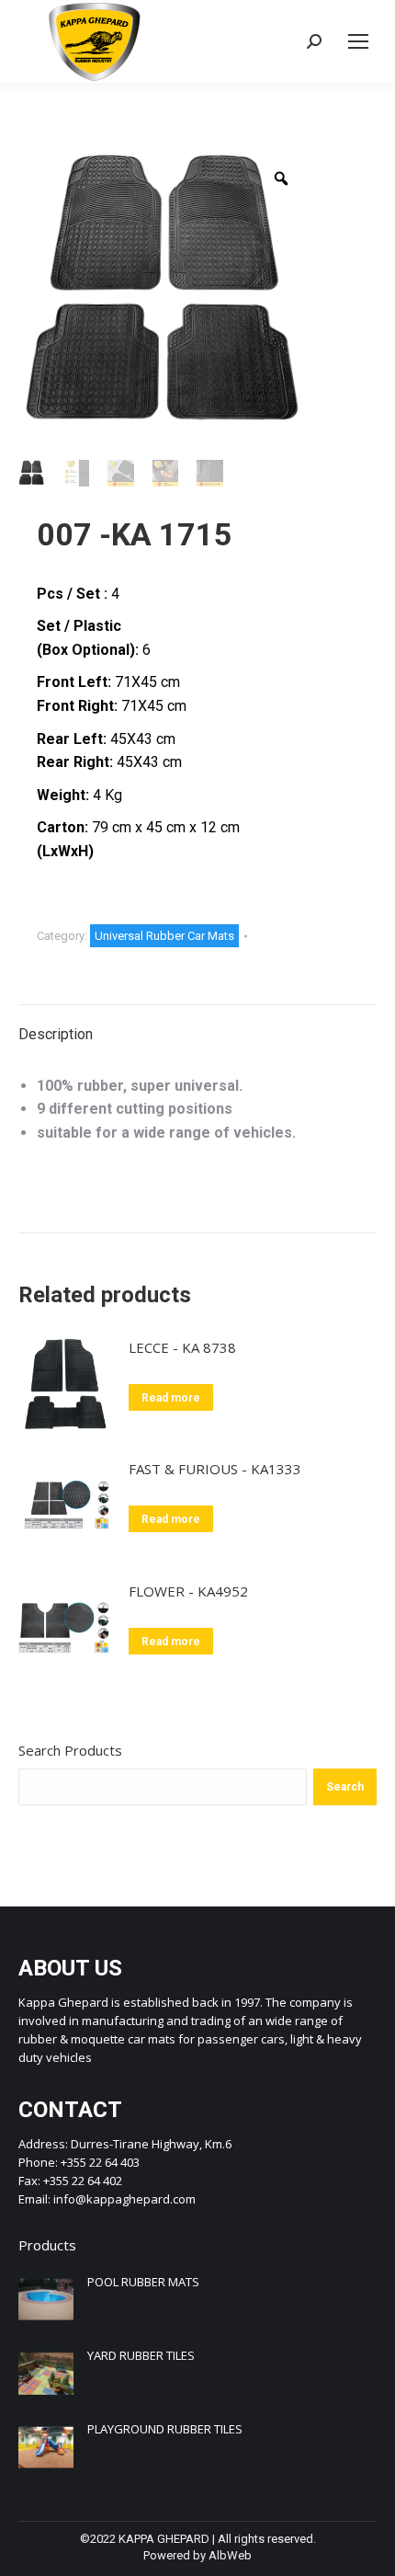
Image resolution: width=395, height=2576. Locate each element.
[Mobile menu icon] (358, 41)
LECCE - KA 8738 (182, 1347)
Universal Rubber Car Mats (164, 936)
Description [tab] (56, 1034)
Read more (171, 1398)
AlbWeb (230, 2555)
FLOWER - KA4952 (188, 1591)
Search (345, 1787)
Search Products (70, 1750)
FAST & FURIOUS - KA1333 (215, 1469)
